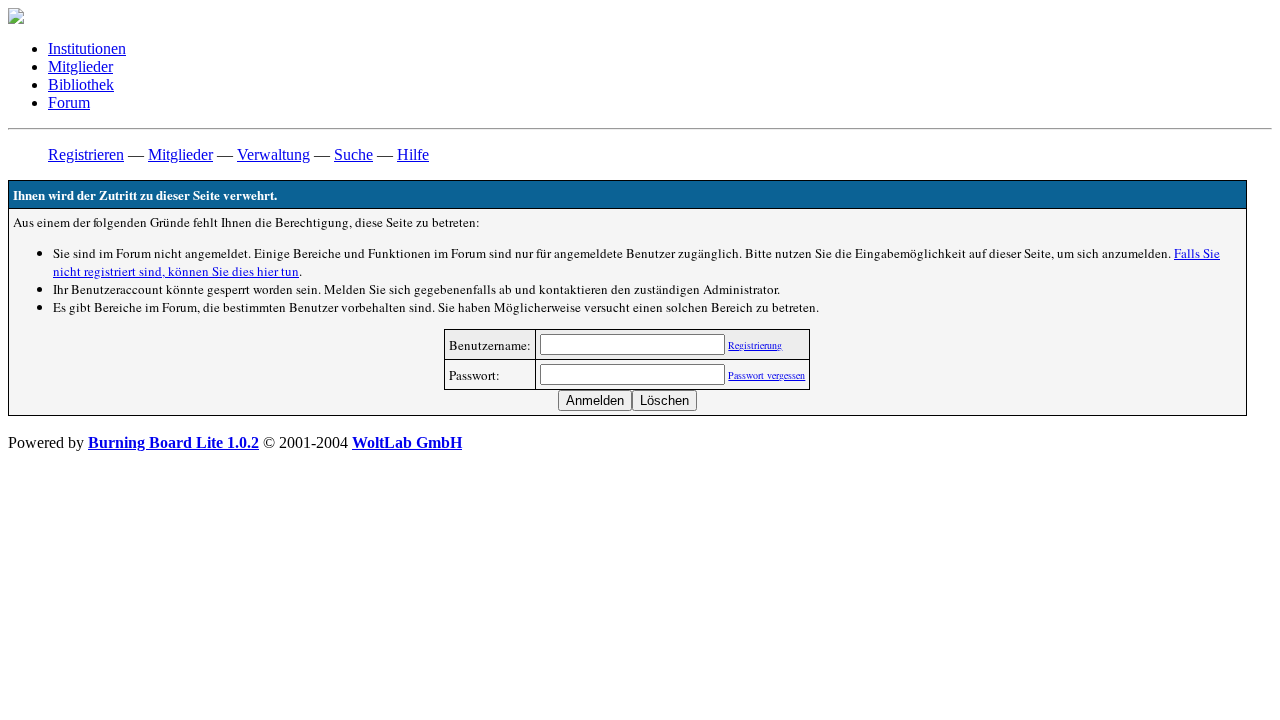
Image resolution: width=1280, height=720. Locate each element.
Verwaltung (273, 154)
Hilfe (413, 154)
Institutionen (87, 48)
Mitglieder (80, 66)
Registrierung (755, 345)
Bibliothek (81, 84)
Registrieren (86, 154)
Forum (69, 102)
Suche (353, 154)
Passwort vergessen (766, 375)
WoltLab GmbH (407, 442)
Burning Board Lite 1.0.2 (173, 442)
